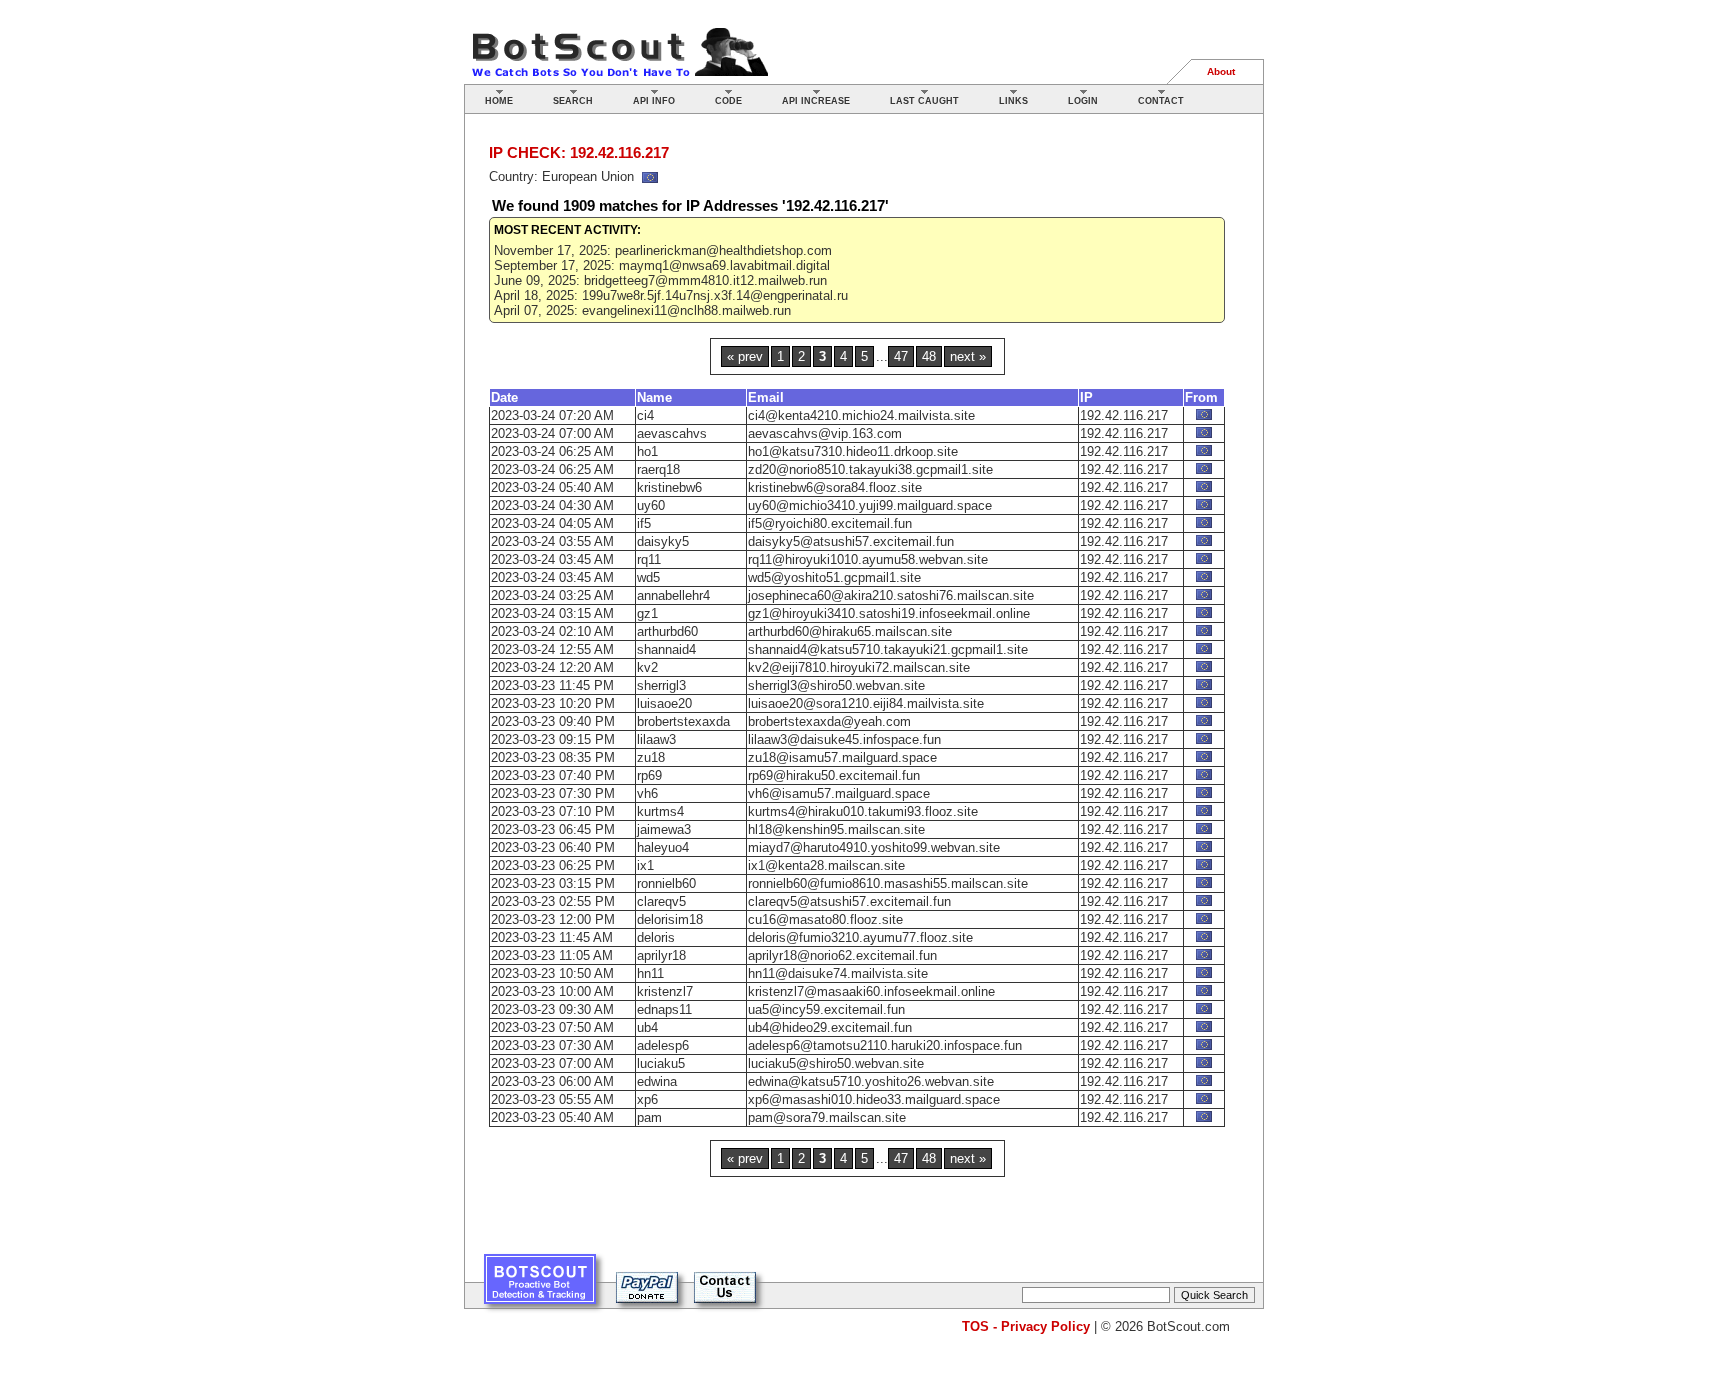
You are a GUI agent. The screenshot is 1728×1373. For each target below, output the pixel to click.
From (1201, 397)
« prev (745, 356)
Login (1083, 101)
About (1221, 71)
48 (929, 356)
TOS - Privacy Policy (1026, 1326)
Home (499, 101)
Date (504, 397)
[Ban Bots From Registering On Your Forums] (540, 1286)
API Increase (816, 101)
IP (1086, 397)
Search (573, 101)
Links (1013, 101)
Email (766, 397)
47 (901, 356)
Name (654, 397)
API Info (654, 101)
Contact (1161, 101)
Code (728, 101)
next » (968, 356)
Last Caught (924, 101)
